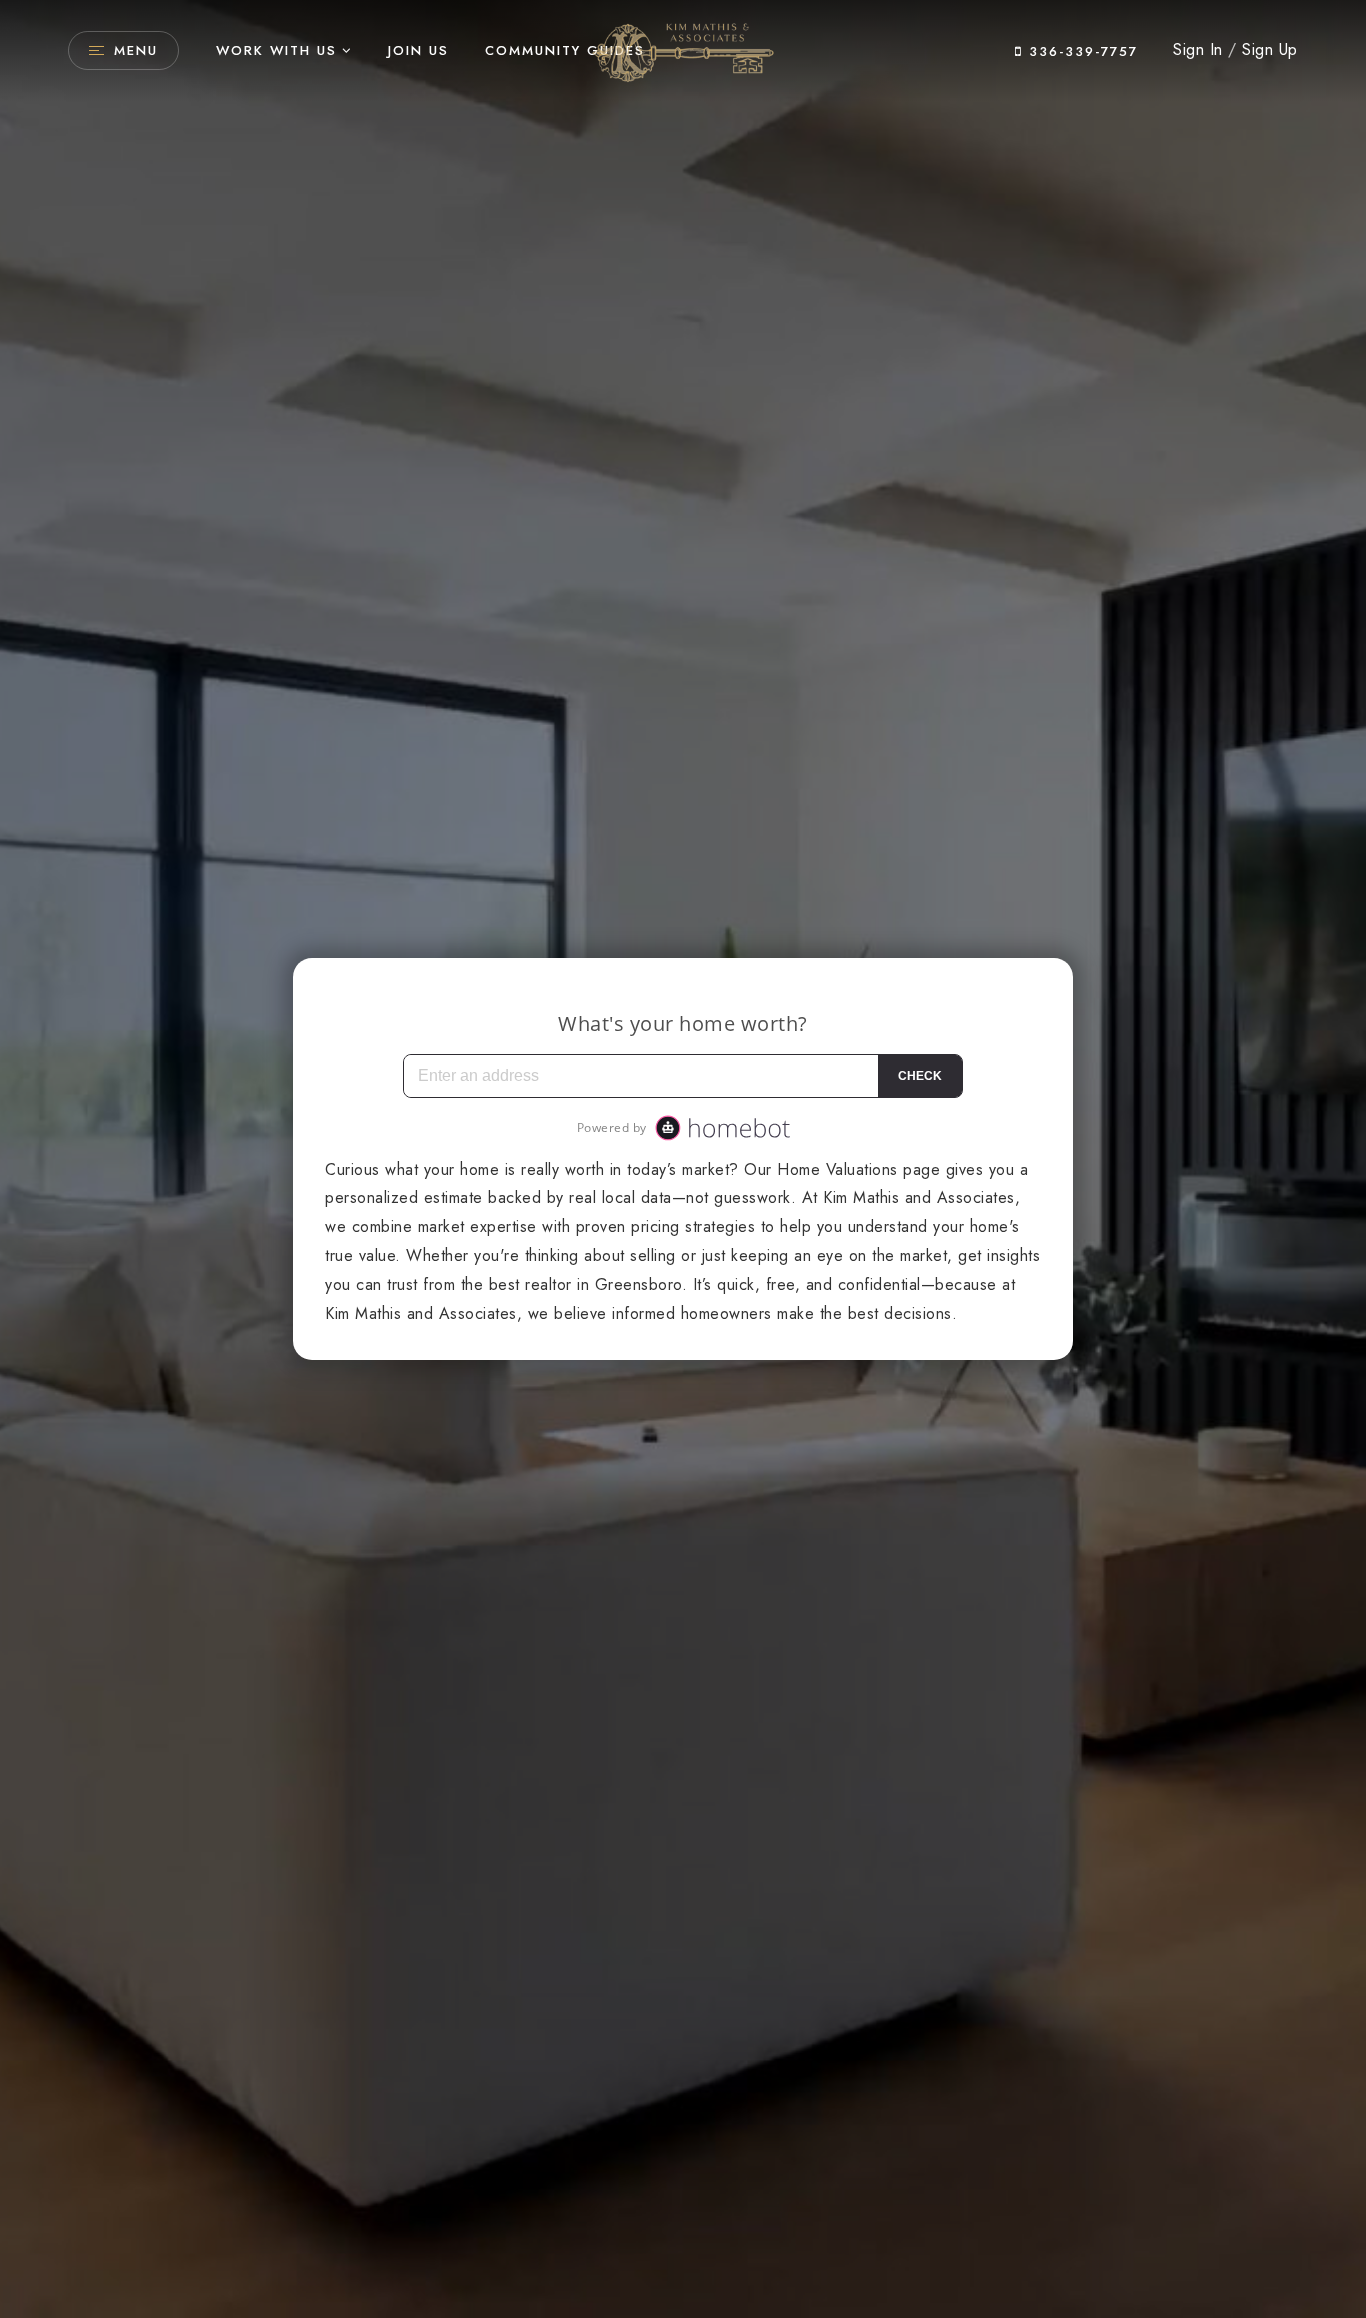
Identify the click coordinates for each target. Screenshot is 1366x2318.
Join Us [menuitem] (418, 50)
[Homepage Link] (683, 48)
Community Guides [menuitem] (565, 50)
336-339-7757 (1080, 51)
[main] (683, 1159)
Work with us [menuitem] (276, 50)
